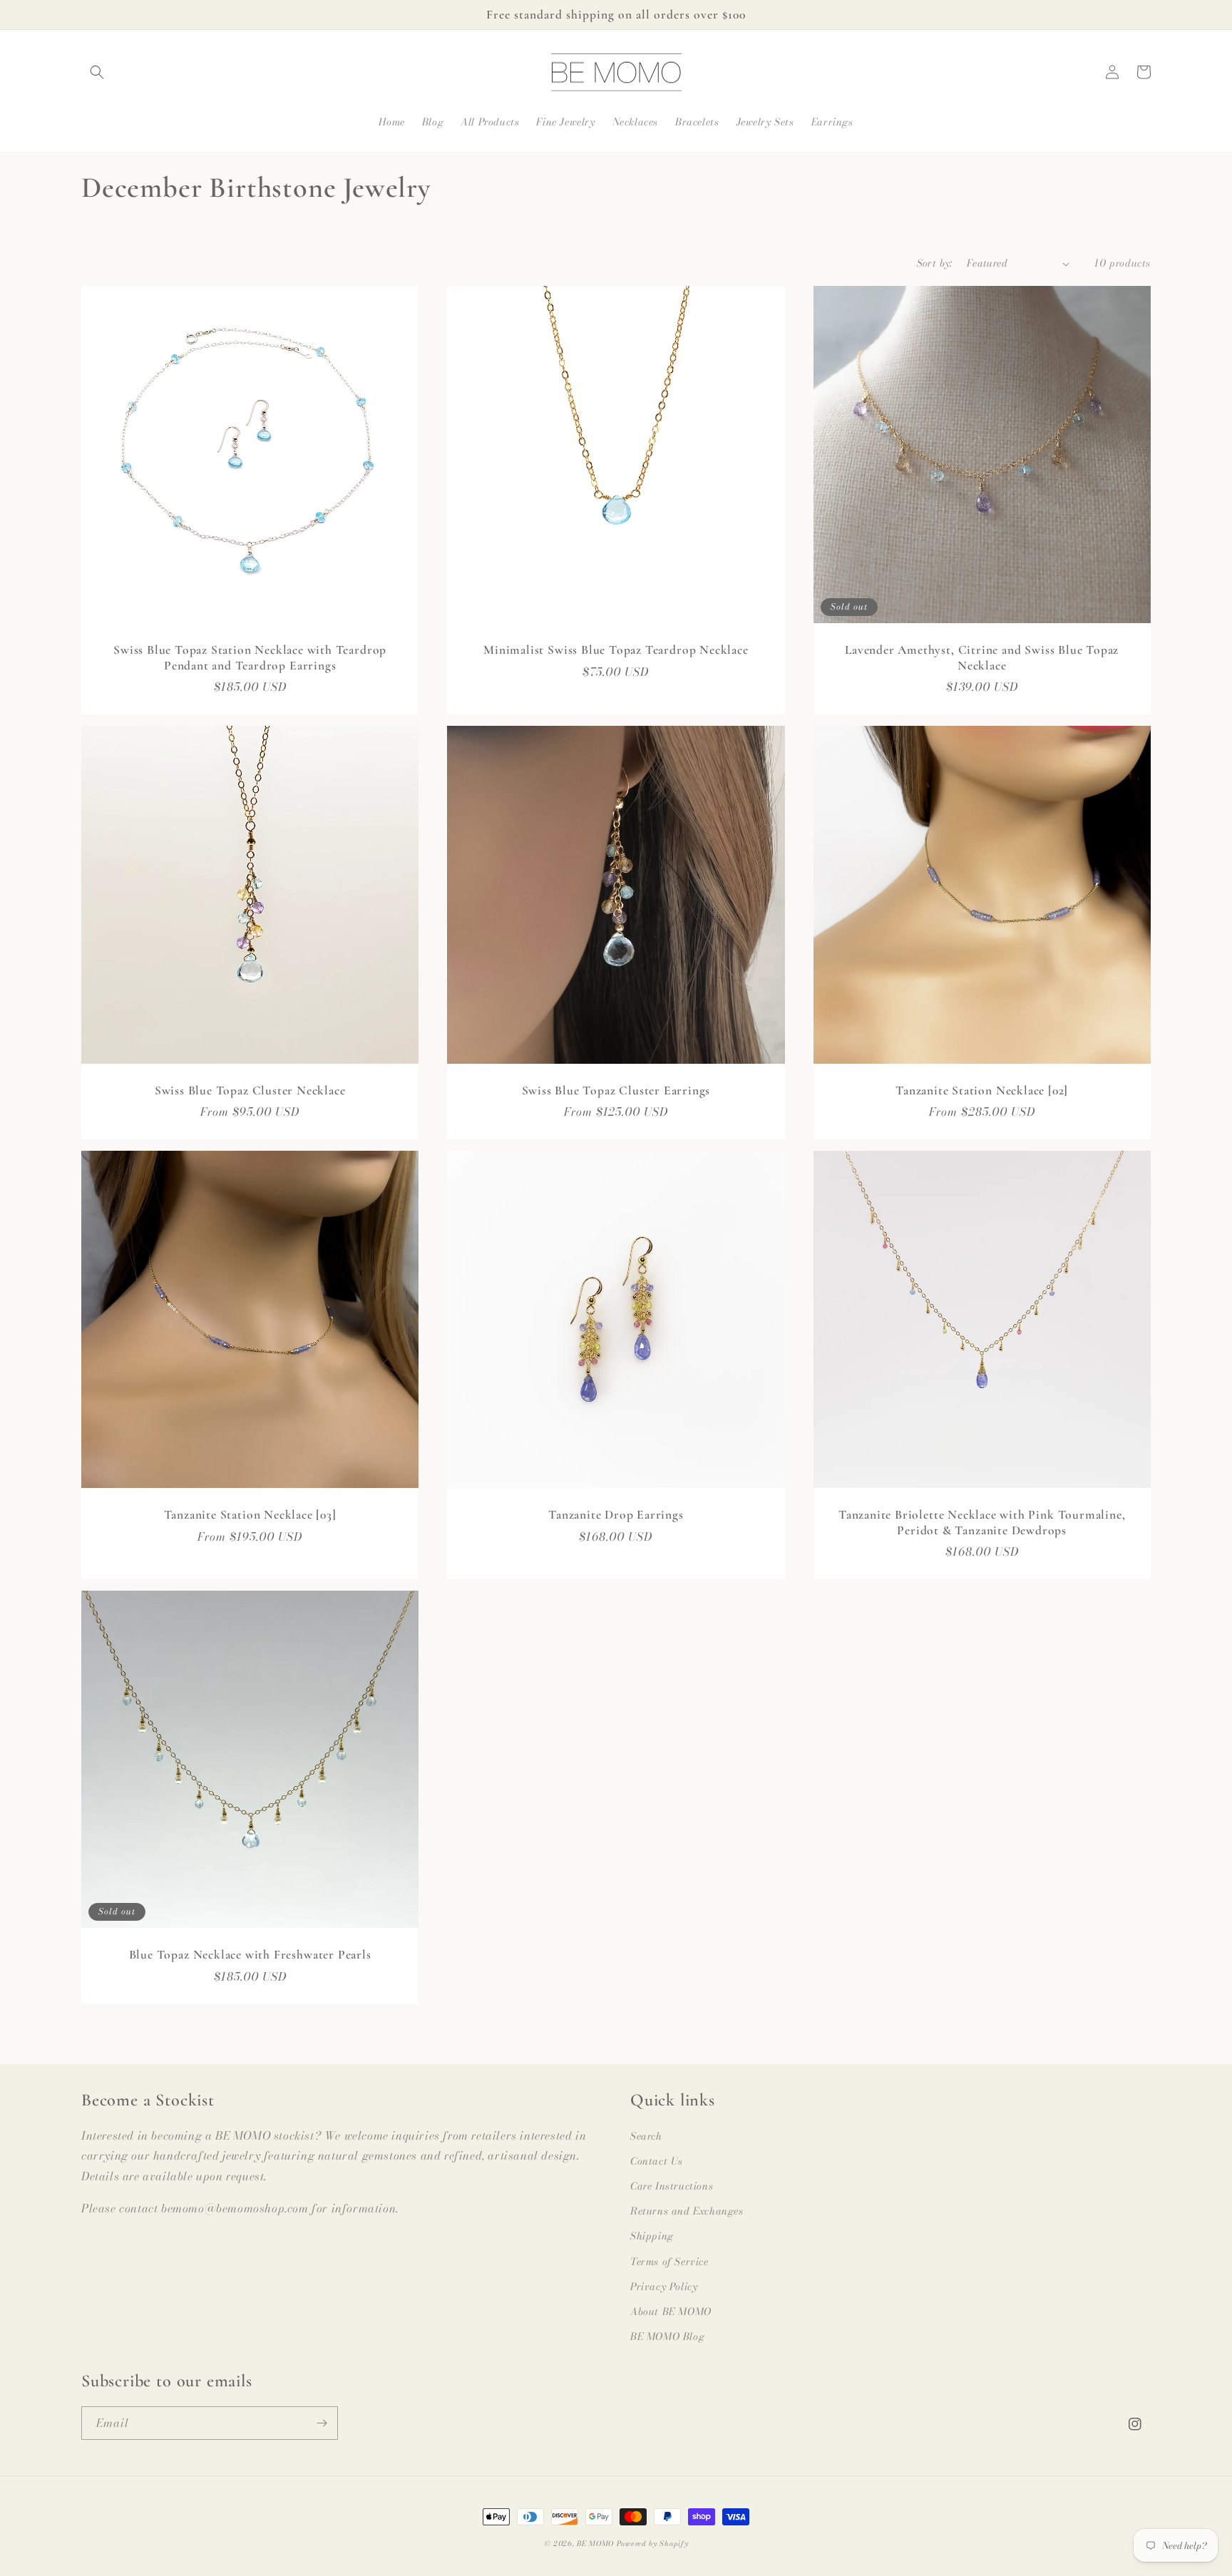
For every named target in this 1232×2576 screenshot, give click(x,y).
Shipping (652, 2236)
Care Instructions (672, 2186)
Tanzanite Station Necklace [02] (982, 1091)
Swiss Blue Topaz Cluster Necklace (250, 1091)
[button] (97, 72)
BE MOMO (595, 2544)
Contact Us (657, 2161)
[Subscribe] (322, 2423)
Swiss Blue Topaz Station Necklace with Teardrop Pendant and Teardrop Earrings (250, 657)
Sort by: (935, 263)
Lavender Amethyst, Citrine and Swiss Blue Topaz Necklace (982, 657)
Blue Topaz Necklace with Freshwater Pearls (250, 1955)
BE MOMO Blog (667, 2336)
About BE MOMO (671, 2311)
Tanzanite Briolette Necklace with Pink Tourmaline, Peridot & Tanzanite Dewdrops (982, 1522)
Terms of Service (669, 2262)
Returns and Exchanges (687, 2211)
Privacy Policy (664, 2287)
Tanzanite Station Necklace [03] (250, 1515)
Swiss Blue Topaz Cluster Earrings (616, 1091)
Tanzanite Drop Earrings (616, 1515)
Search (646, 2136)
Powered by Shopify (653, 2544)
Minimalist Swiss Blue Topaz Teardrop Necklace (616, 650)
